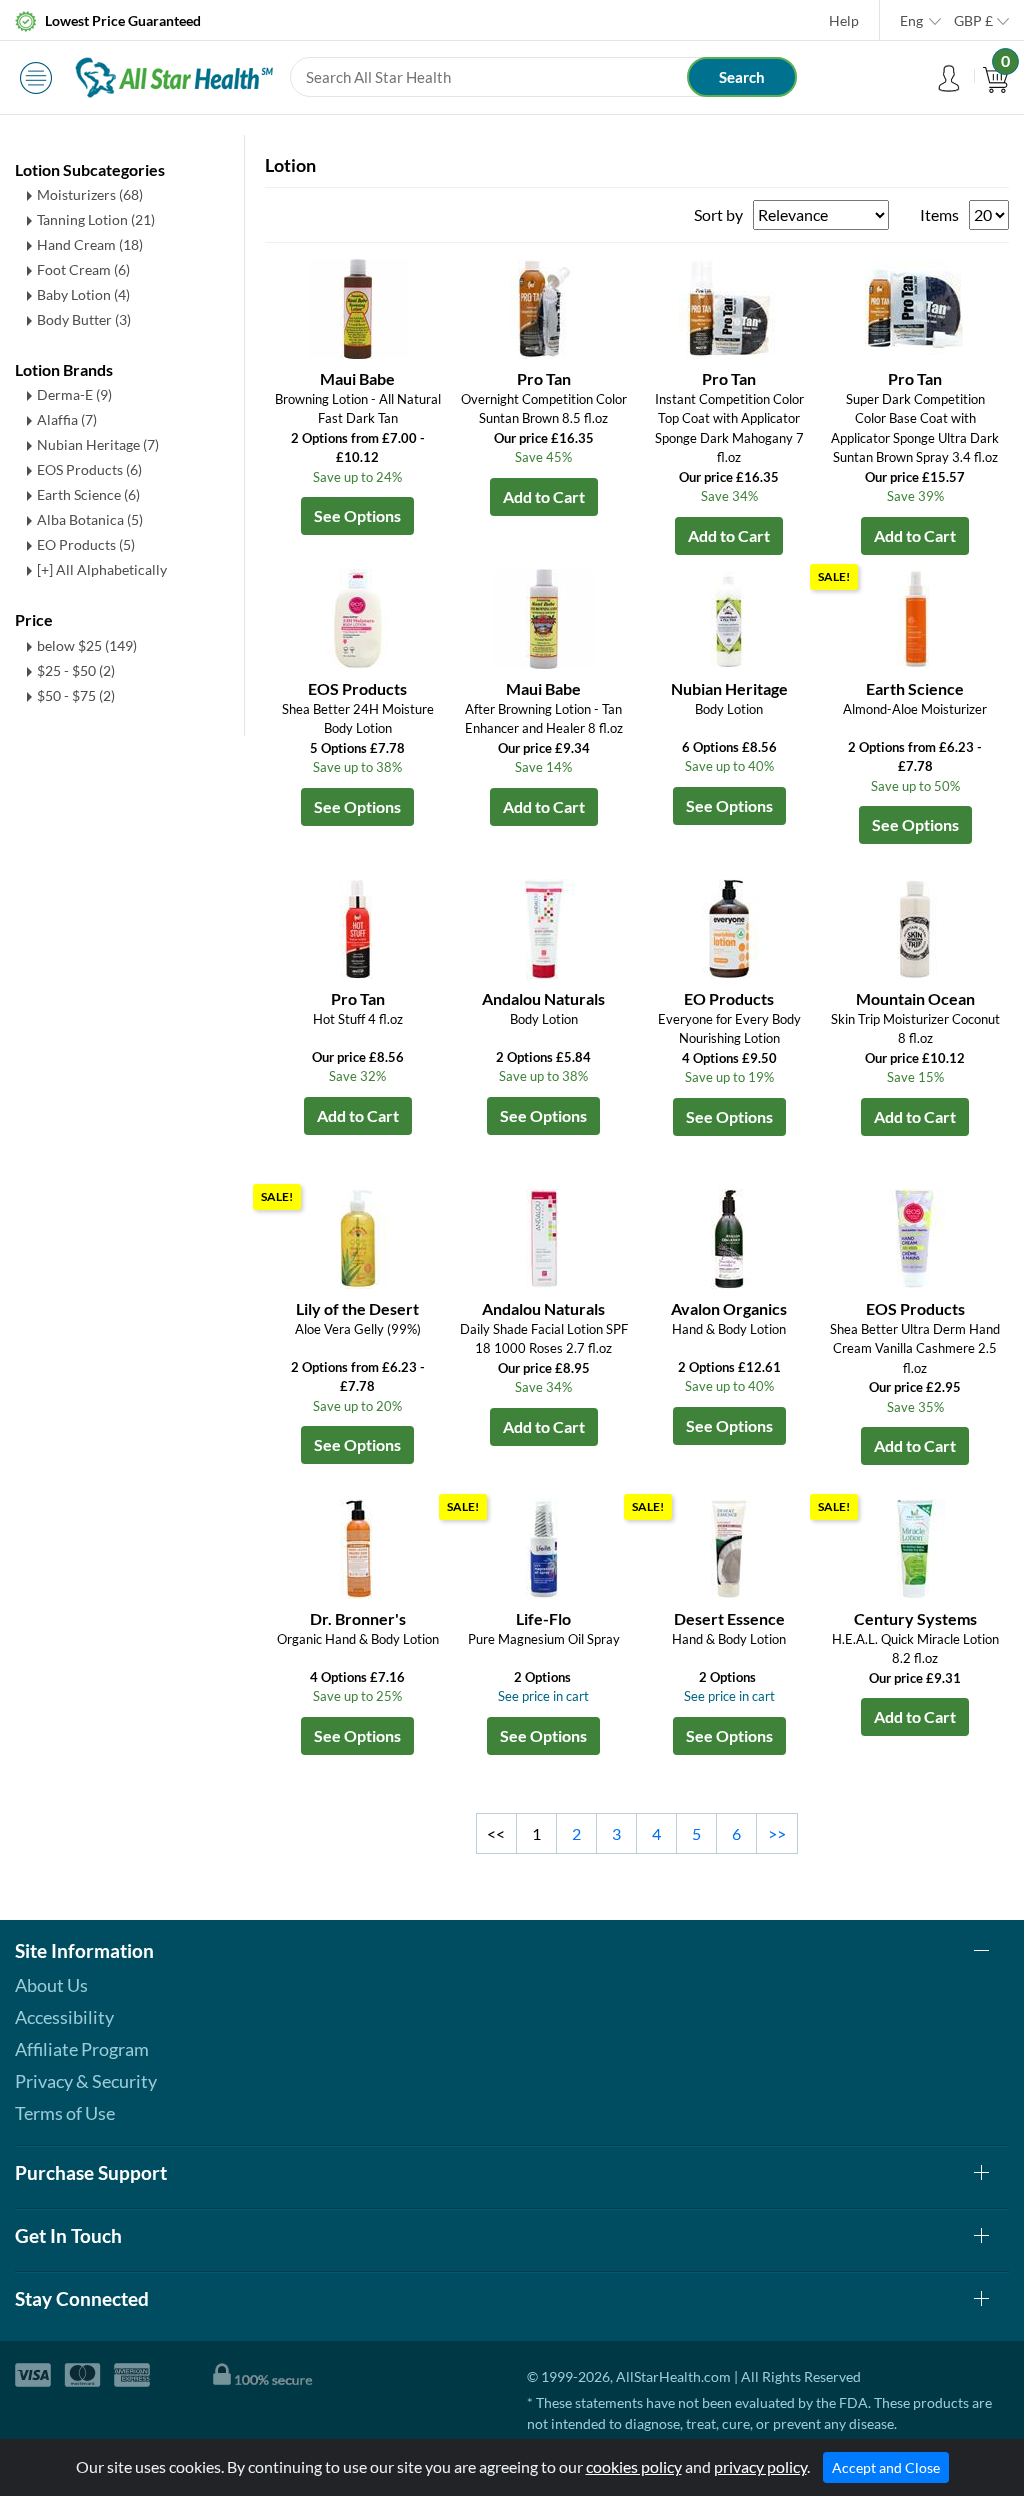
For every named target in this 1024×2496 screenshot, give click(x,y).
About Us (51, 1985)
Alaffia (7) (67, 419)
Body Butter (84, 319)
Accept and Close (886, 2467)
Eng (911, 20)
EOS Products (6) (89, 469)
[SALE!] (915, 616)
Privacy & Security (86, 2081)
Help (844, 20)
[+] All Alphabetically (102, 569)
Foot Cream (83, 269)
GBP (973, 20)
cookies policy (634, 2466)
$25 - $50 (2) (76, 670)
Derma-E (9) (74, 394)
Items (939, 214)
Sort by (718, 214)
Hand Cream (90, 244)
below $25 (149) (87, 645)
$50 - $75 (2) (76, 695)
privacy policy (760, 2466)
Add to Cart (544, 496)
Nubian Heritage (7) (98, 444)
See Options (357, 515)
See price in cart (543, 1696)
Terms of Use (65, 2113)
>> (777, 1833)
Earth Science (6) (88, 494)
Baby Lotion (83, 294)
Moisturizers (90, 194)
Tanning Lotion (96, 219)
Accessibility (64, 2017)
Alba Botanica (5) (90, 519)
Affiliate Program (82, 2049)
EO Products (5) (86, 544)
